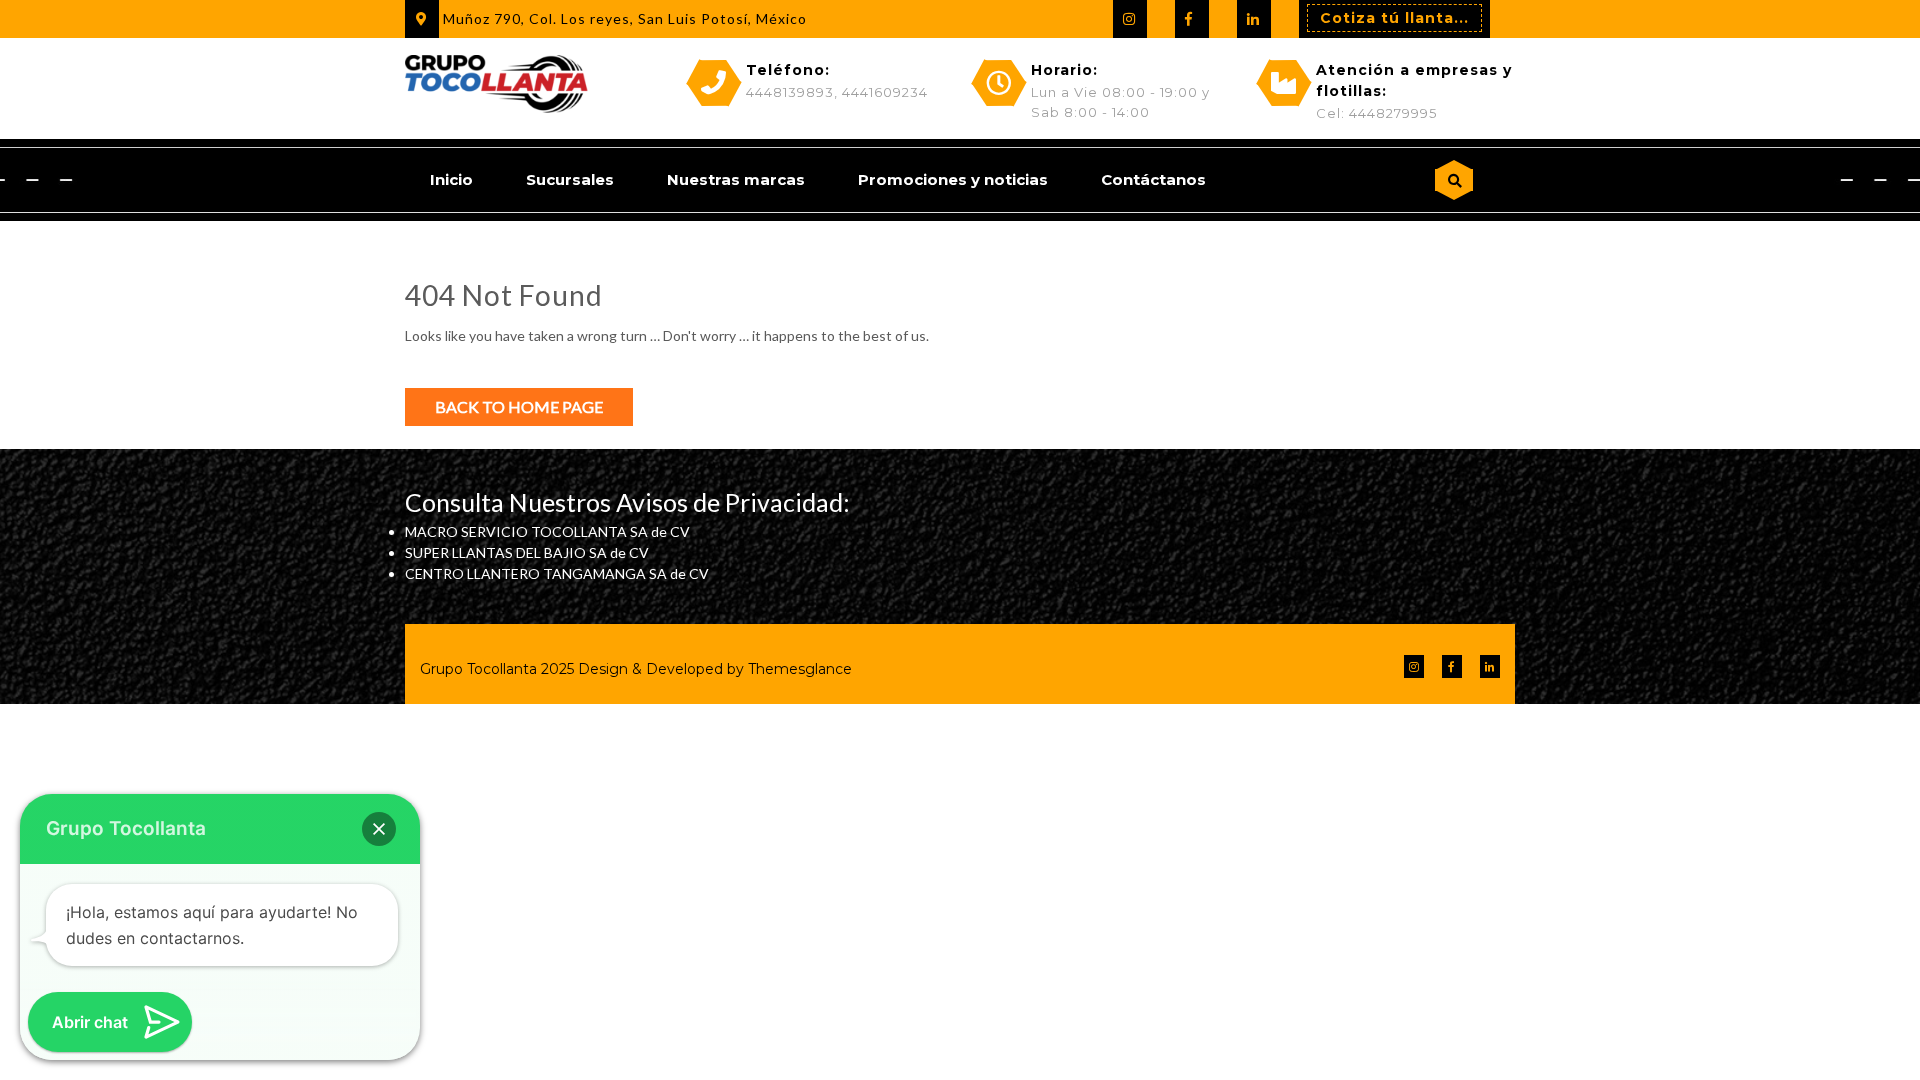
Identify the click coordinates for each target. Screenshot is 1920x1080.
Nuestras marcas (736, 179)
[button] (379, 829)
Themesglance (798, 669)
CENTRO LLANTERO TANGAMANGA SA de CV (557, 573)
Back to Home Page (519, 406)
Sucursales (570, 179)
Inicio (451, 179)
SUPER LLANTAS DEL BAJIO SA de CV (527, 552)
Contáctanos (1153, 179)
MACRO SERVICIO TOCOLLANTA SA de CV (547, 531)
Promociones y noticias (953, 179)
